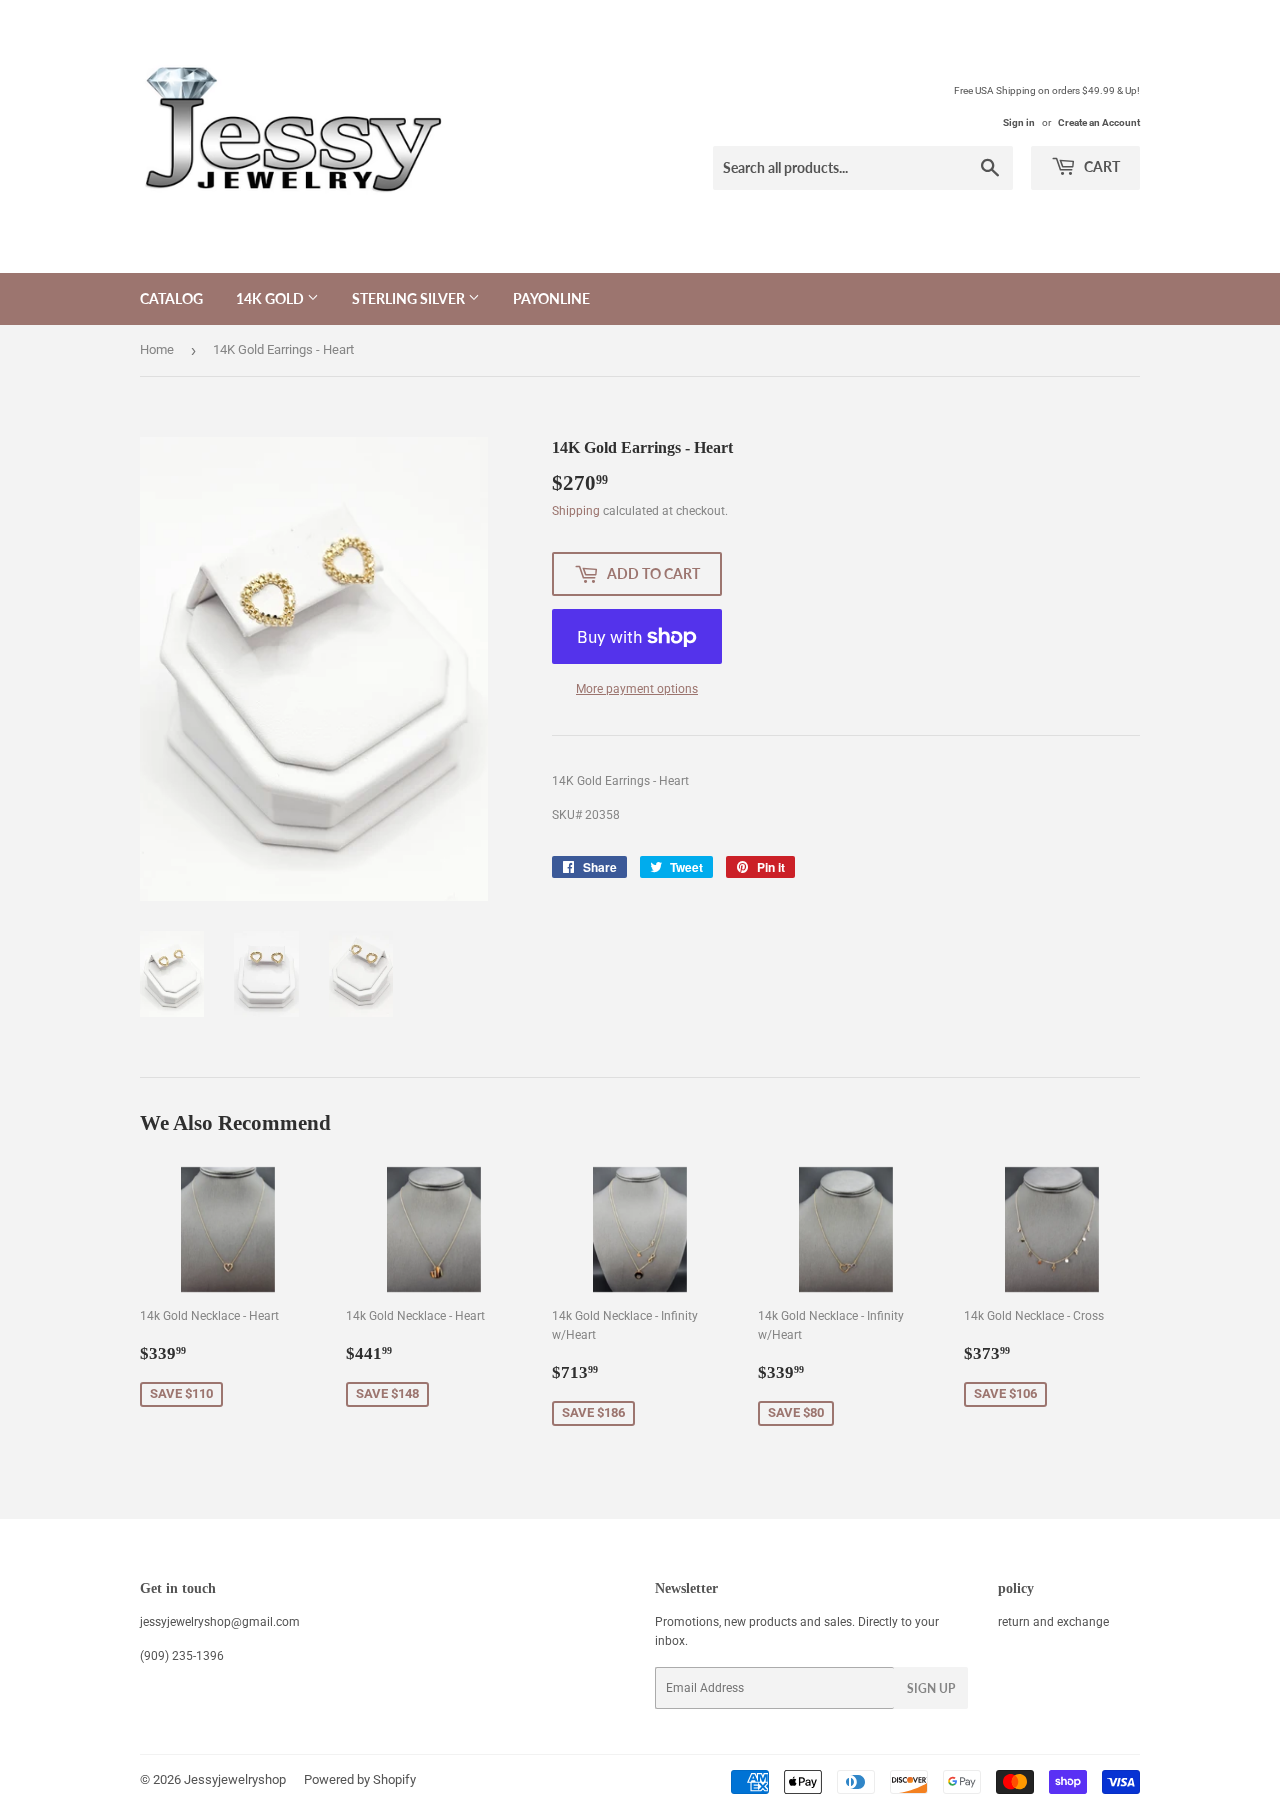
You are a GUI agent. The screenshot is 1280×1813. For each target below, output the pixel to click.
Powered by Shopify (360, 1779)
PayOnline (551, 298)
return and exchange (1053, 1622)
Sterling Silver (410, 298)
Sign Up (931, 1688)
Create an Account (1099, 122)
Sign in (1019, 122)
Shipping (576, 511)
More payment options (637, 689)
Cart (1100, 166)
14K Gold (271, 298)
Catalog (171, 298)
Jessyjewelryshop (235, 1779)
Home (157, 349)
